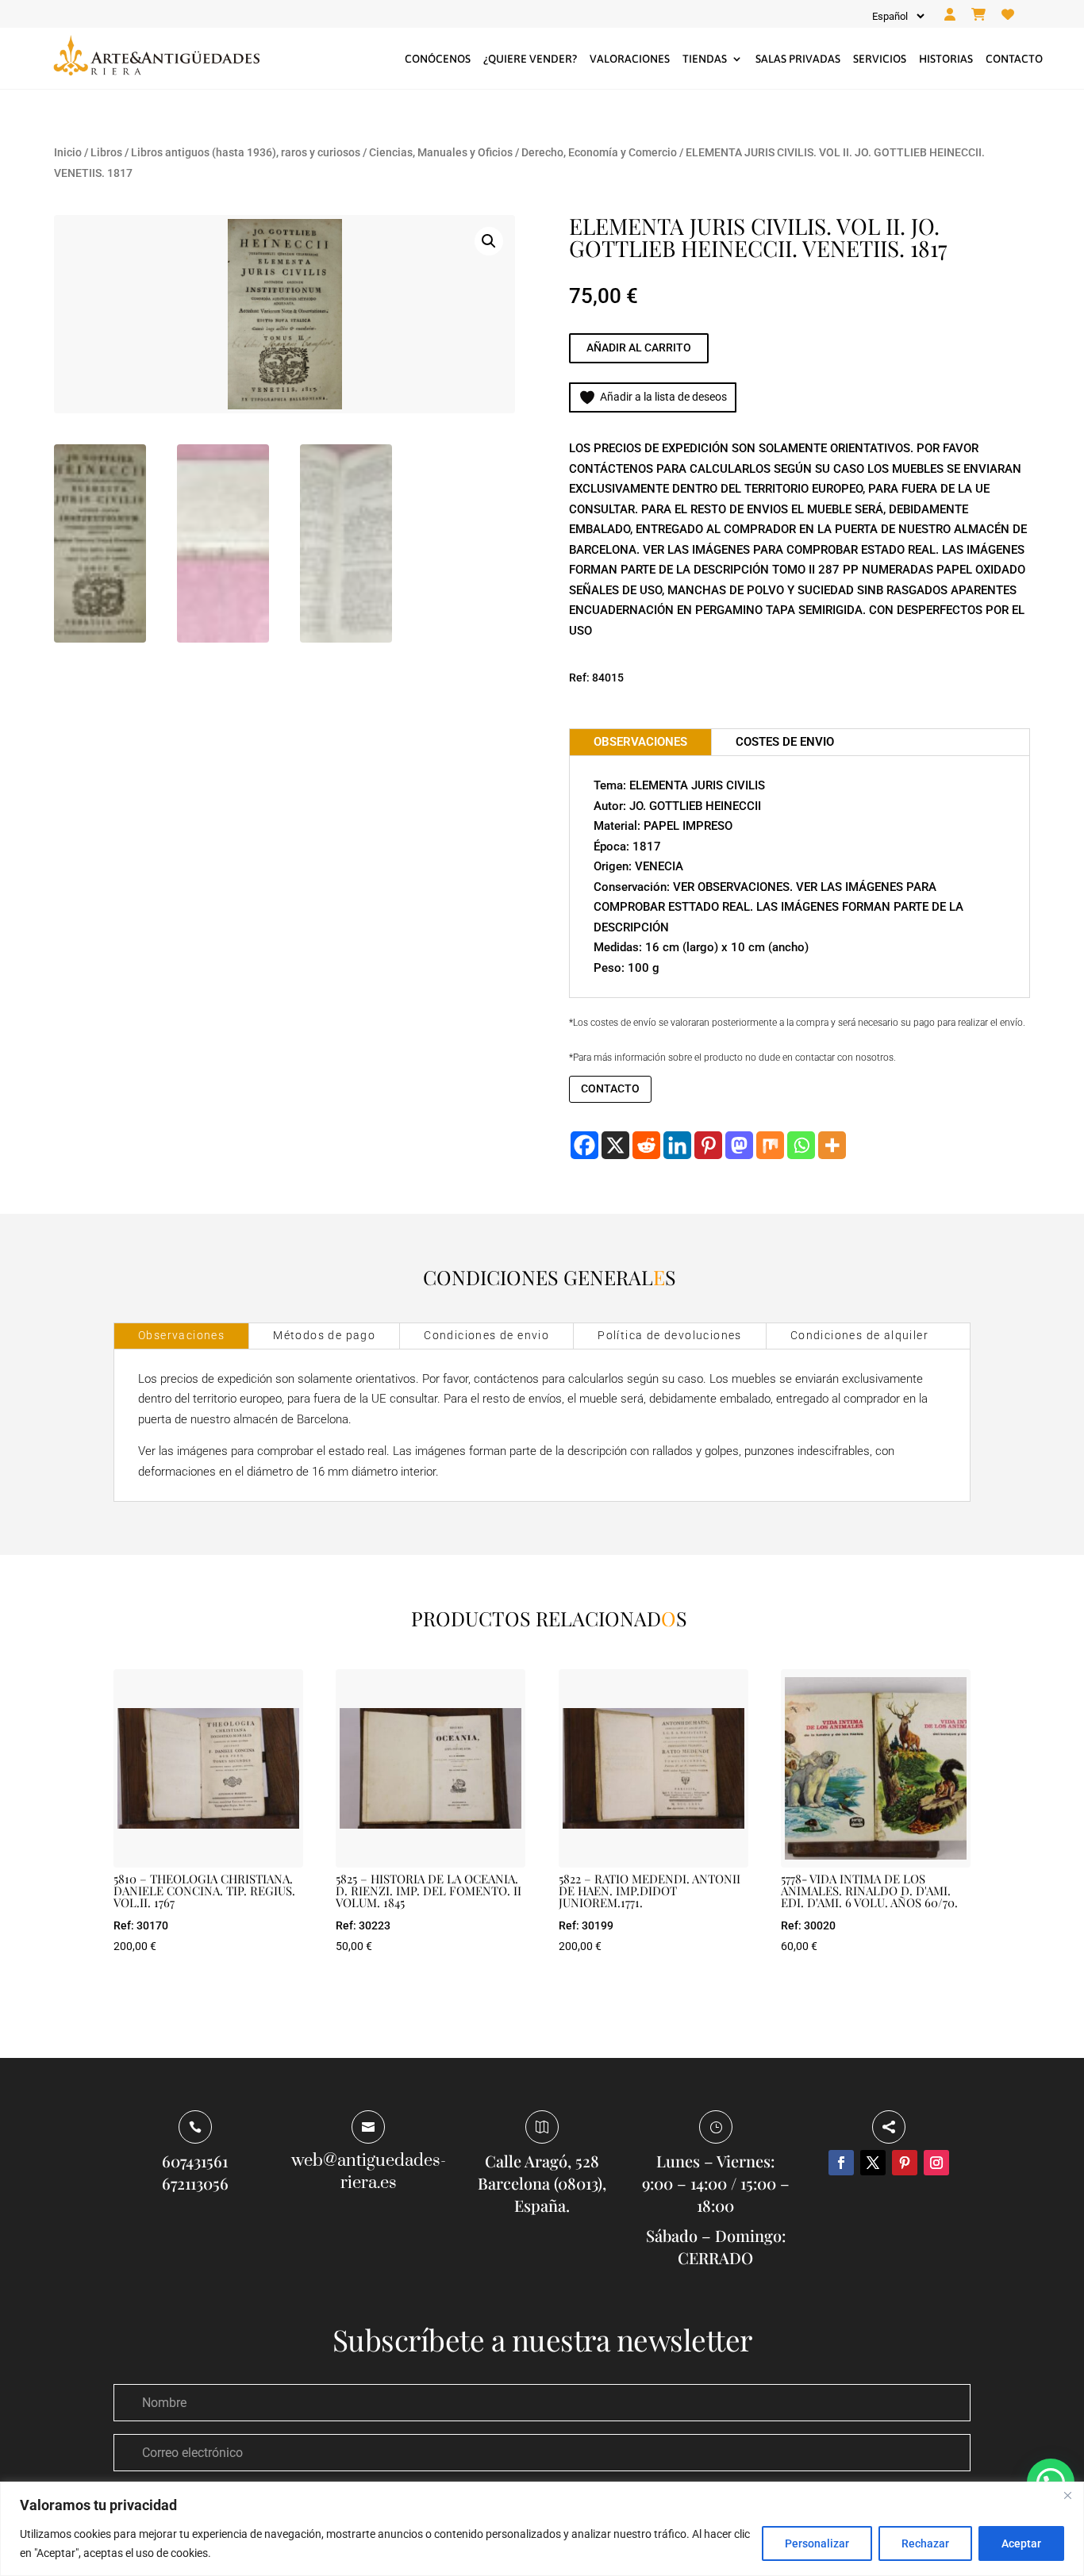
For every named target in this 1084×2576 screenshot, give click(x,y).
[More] (832, 1145)
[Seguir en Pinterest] (905, 2163)
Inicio (68, 152)
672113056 (195, 2183)
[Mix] (770, 1145)
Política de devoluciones (670, 1335)
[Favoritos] (1008, 15)
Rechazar (925, 2543)
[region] (542, 2529)
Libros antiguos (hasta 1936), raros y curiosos (246, 152)
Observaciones (181, 1335)
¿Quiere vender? (530, 59)
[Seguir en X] (873, 2163)
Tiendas (705, 59)
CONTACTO (610, 1088)
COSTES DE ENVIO (785, 742)
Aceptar (1021, 2543)
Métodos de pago (324, 1335)
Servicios (880, 59)
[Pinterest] (708, 1145)
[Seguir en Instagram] (936, 2163)
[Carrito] (978, 15)
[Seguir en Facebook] (841, 2163)
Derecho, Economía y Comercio (599, 152)
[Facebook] (584, 1145)
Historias (946, 59)
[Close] (1067, 2495)
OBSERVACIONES (640, 742)
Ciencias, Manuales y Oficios (441, 152)
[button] (489, 241)
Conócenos (438, 59)
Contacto (1014, 59)
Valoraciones (630, 59)
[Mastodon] (739, 1145)
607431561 (195, 2161)
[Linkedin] (677, 1145)
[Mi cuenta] (950, 15)
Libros (106, 152)
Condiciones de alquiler (859, 1335)
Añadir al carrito (639, 347)
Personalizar (817, 2543)
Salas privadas (798, 59)
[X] (615, 1145)
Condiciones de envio (486, 1335)
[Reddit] (646, 1145)
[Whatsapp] (801, 1145)
